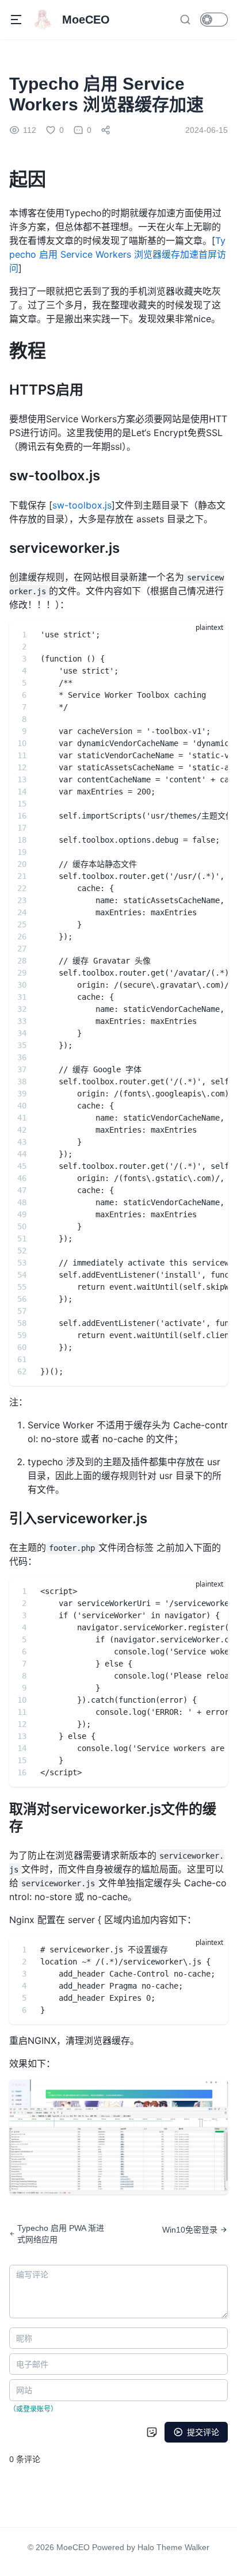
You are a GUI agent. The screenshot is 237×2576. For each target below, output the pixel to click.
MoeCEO (73, 2547)
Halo (146, 2547)
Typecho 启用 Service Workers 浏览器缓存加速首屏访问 (118, 254)
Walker (197, 2547)
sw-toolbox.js (82, 505)
